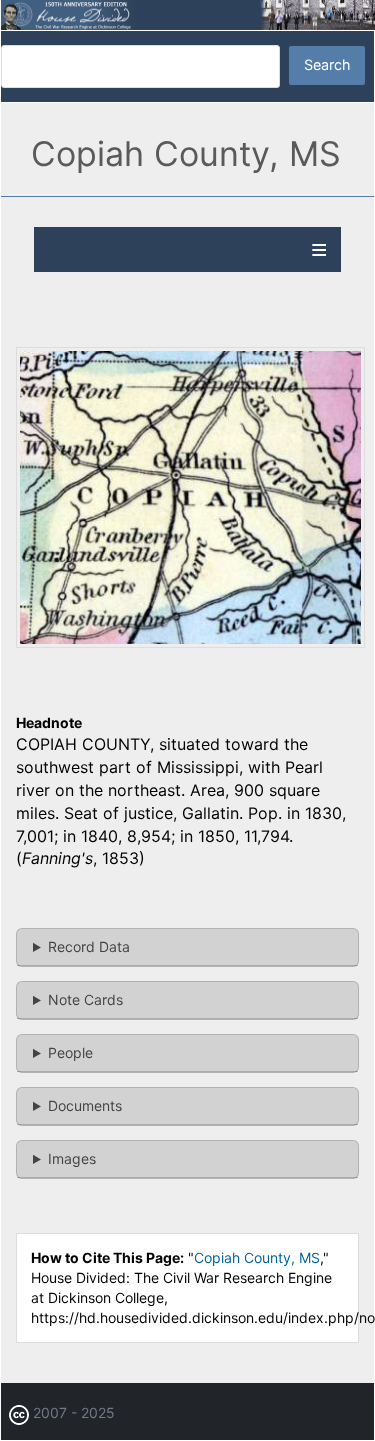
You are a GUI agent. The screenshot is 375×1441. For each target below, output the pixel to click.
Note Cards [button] (85, 999)
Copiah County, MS (257, 1257)
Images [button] (72, 1158)
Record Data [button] (89, 946)
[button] (190, 642)
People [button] (70, 1052)
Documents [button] (85, 1105)
